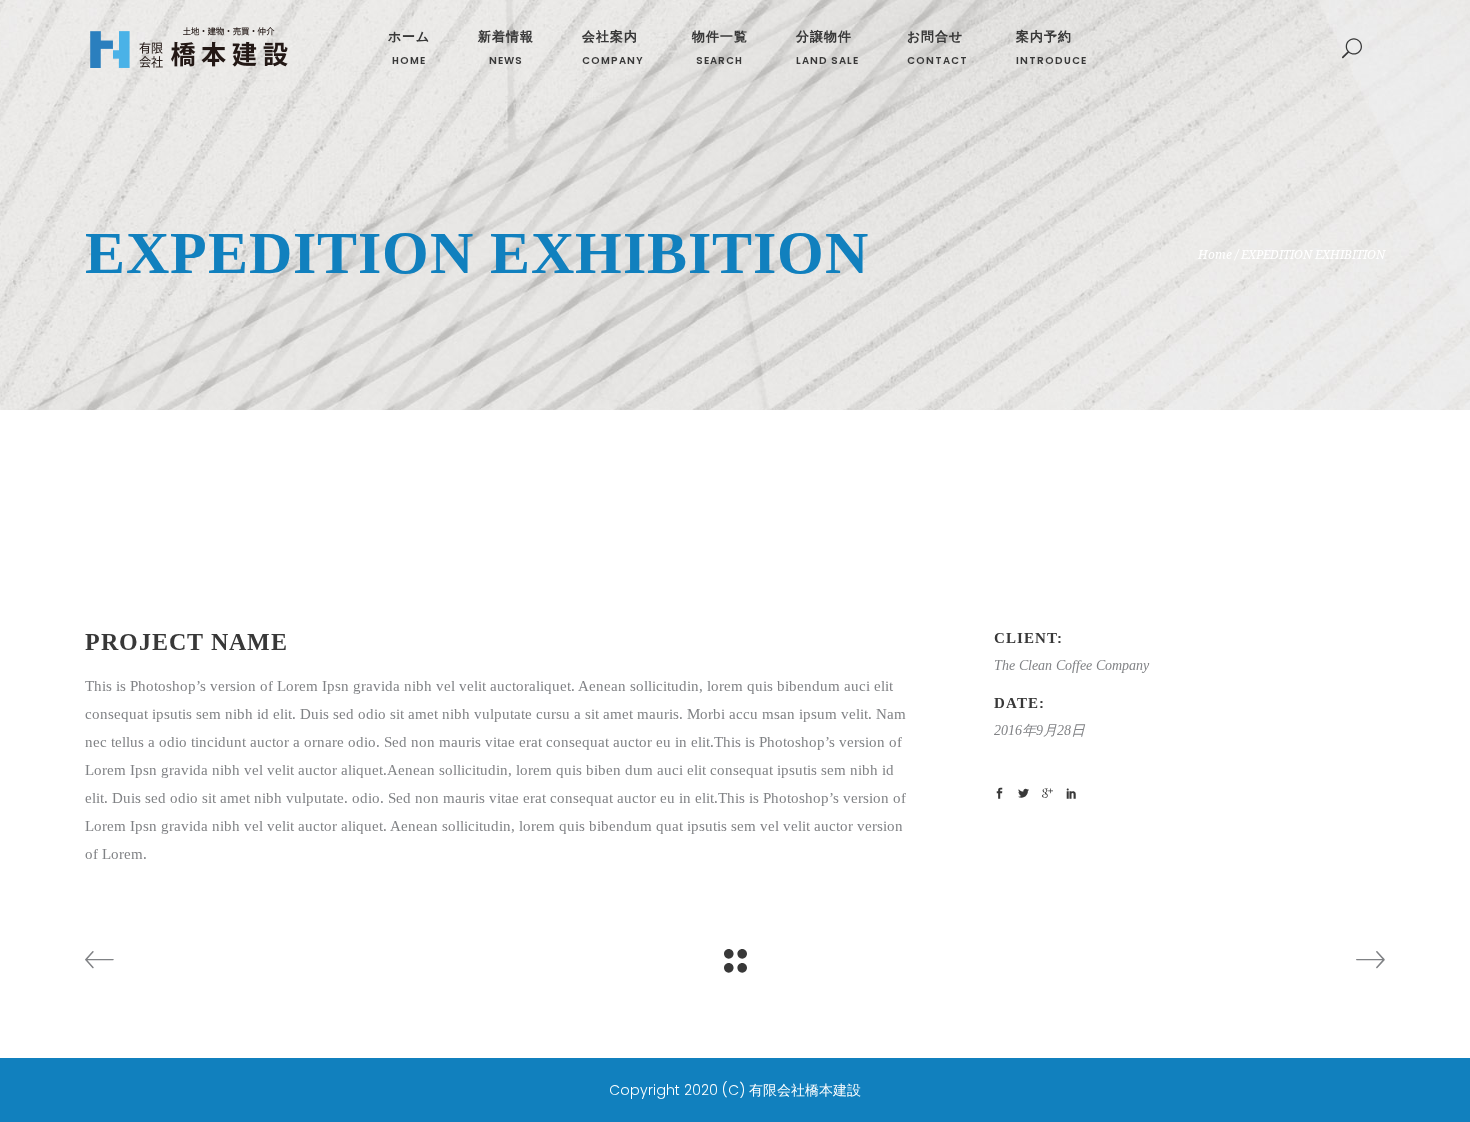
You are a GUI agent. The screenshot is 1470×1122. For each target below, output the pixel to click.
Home (1215, 255)
